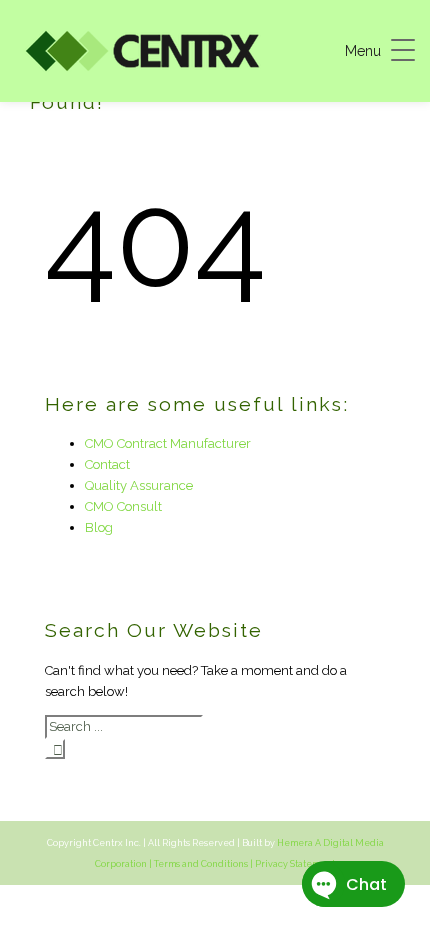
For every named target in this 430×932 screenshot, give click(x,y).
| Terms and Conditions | (201, 864)
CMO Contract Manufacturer (168, 443)
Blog (99, 527)
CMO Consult (123, 506)
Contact (107, 464)
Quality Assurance (139, 485)
